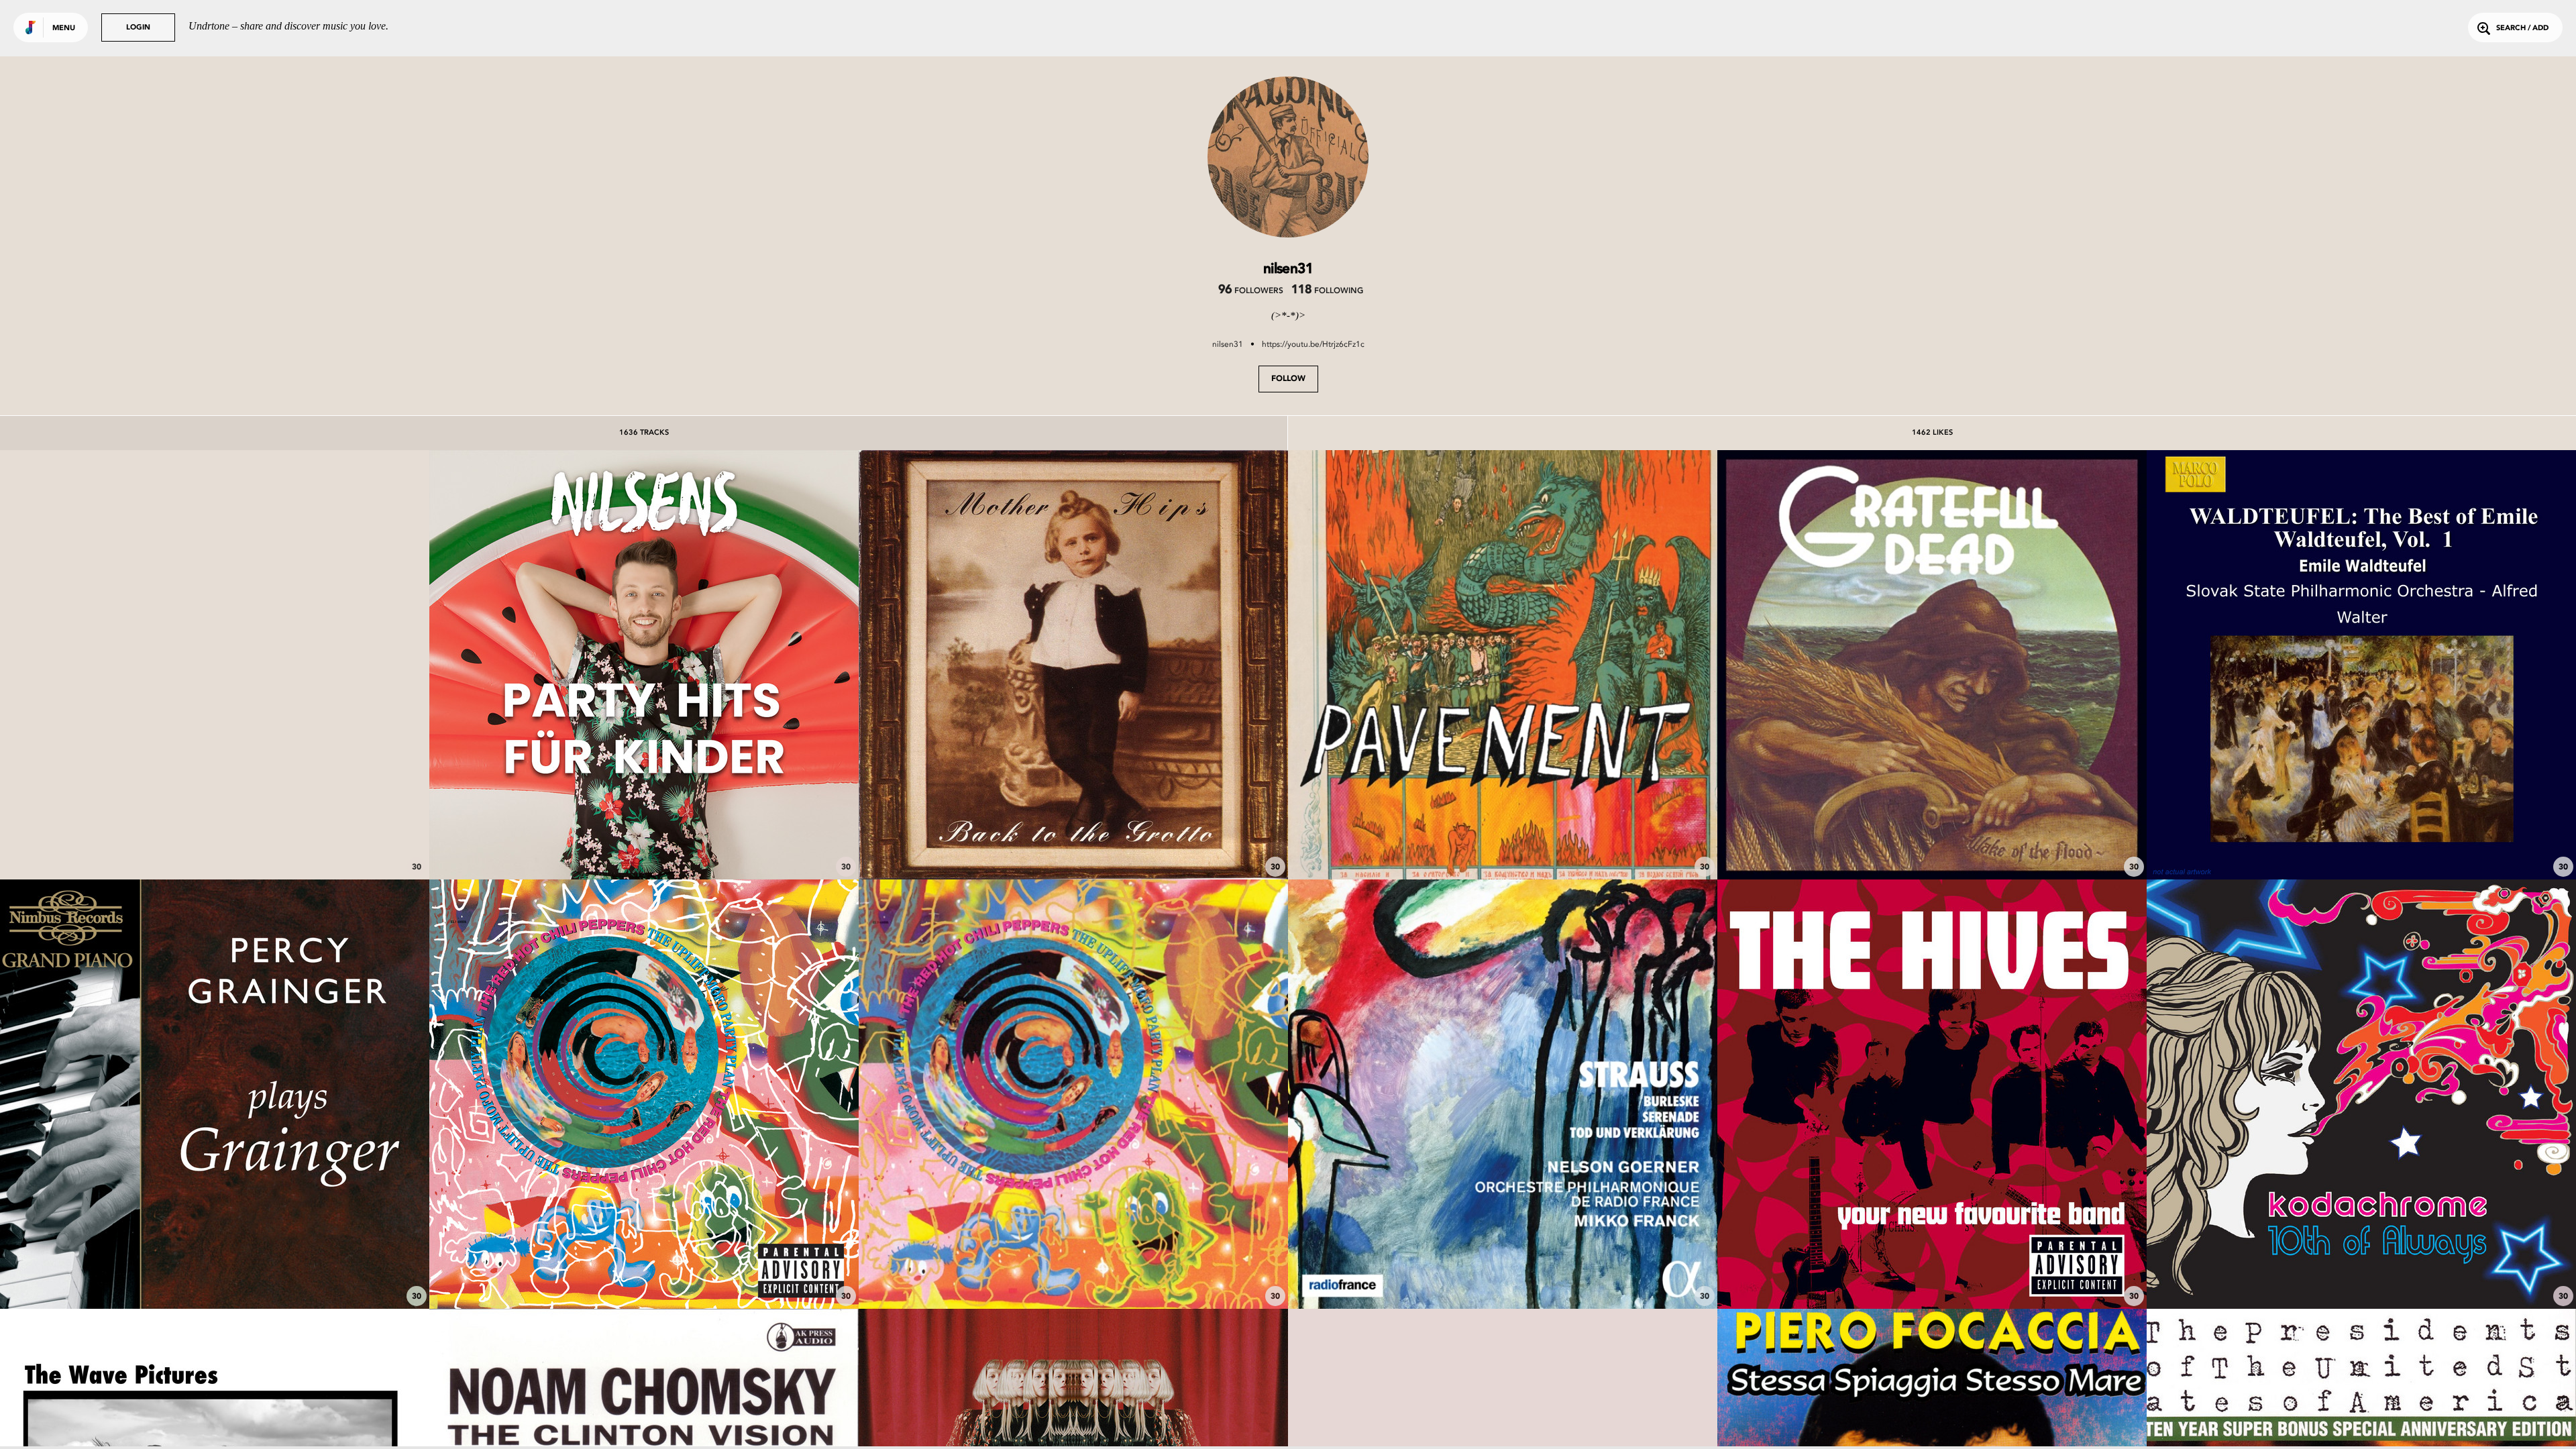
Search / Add (2522, 29)
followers (1251, 291)
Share (304, 664)
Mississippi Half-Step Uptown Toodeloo (1932, 842)
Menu (64, 29)
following (1327, 291)
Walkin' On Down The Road (644, 1271)
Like (125, 664)
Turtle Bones (1074, 842)
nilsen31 (1228, 344)
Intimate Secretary (215, 842)
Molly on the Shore (215, 1271)
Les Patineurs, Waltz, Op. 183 (2362, 842)
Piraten (644, 842)
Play (214, 664)
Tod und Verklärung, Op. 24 (1503, 1271)
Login (138, 28)
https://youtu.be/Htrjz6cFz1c (1313, 344)
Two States (1503, 842)
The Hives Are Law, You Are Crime (1932, 1271)
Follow (1288, 379)
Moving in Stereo (2361, 1271)
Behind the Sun (1073, 1271)
